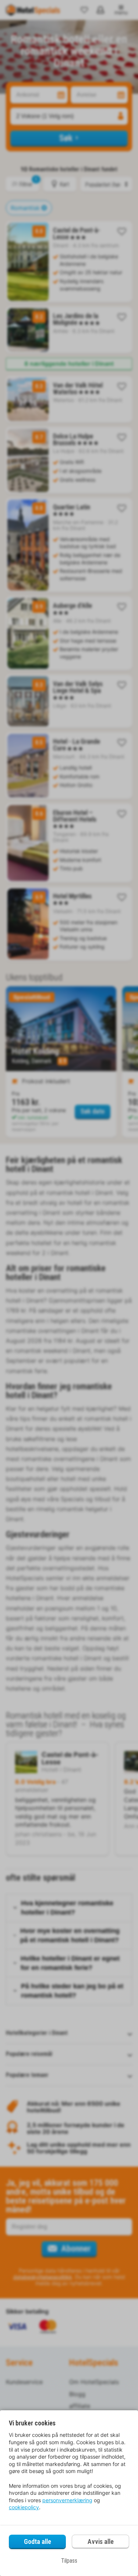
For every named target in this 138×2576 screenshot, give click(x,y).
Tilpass (69, 2561)
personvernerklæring (67, 2500)
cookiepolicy (24, 2507)
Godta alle (38, 2541)
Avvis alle (101, 2541)
